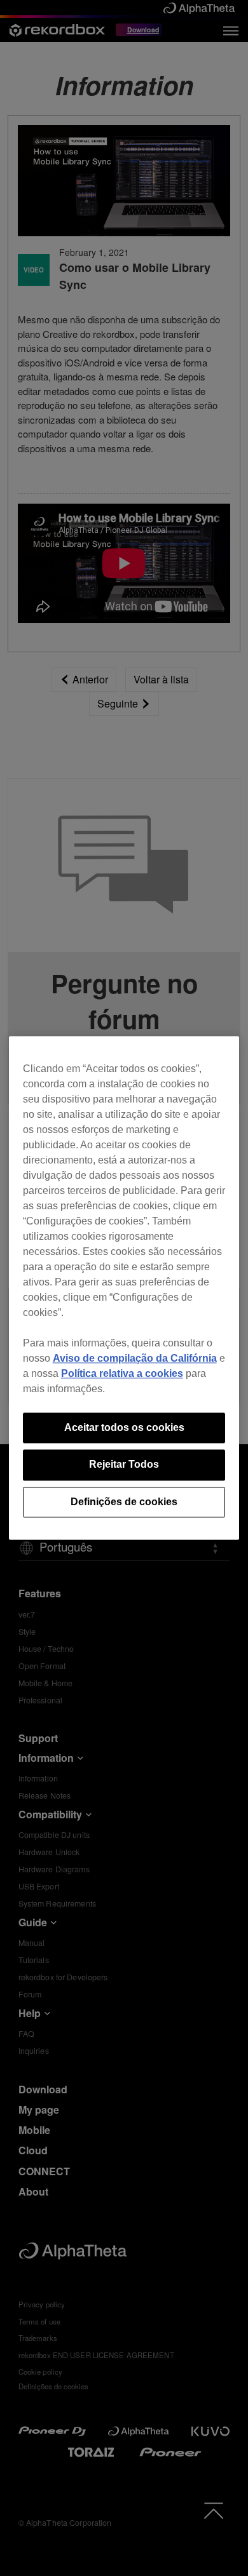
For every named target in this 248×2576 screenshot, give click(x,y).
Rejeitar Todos (124, 1465)
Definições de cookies (124, 1502)
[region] (124, 1288)
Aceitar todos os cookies (124, 1427)
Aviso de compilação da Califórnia (135, 1358)
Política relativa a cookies (122, 1373)
